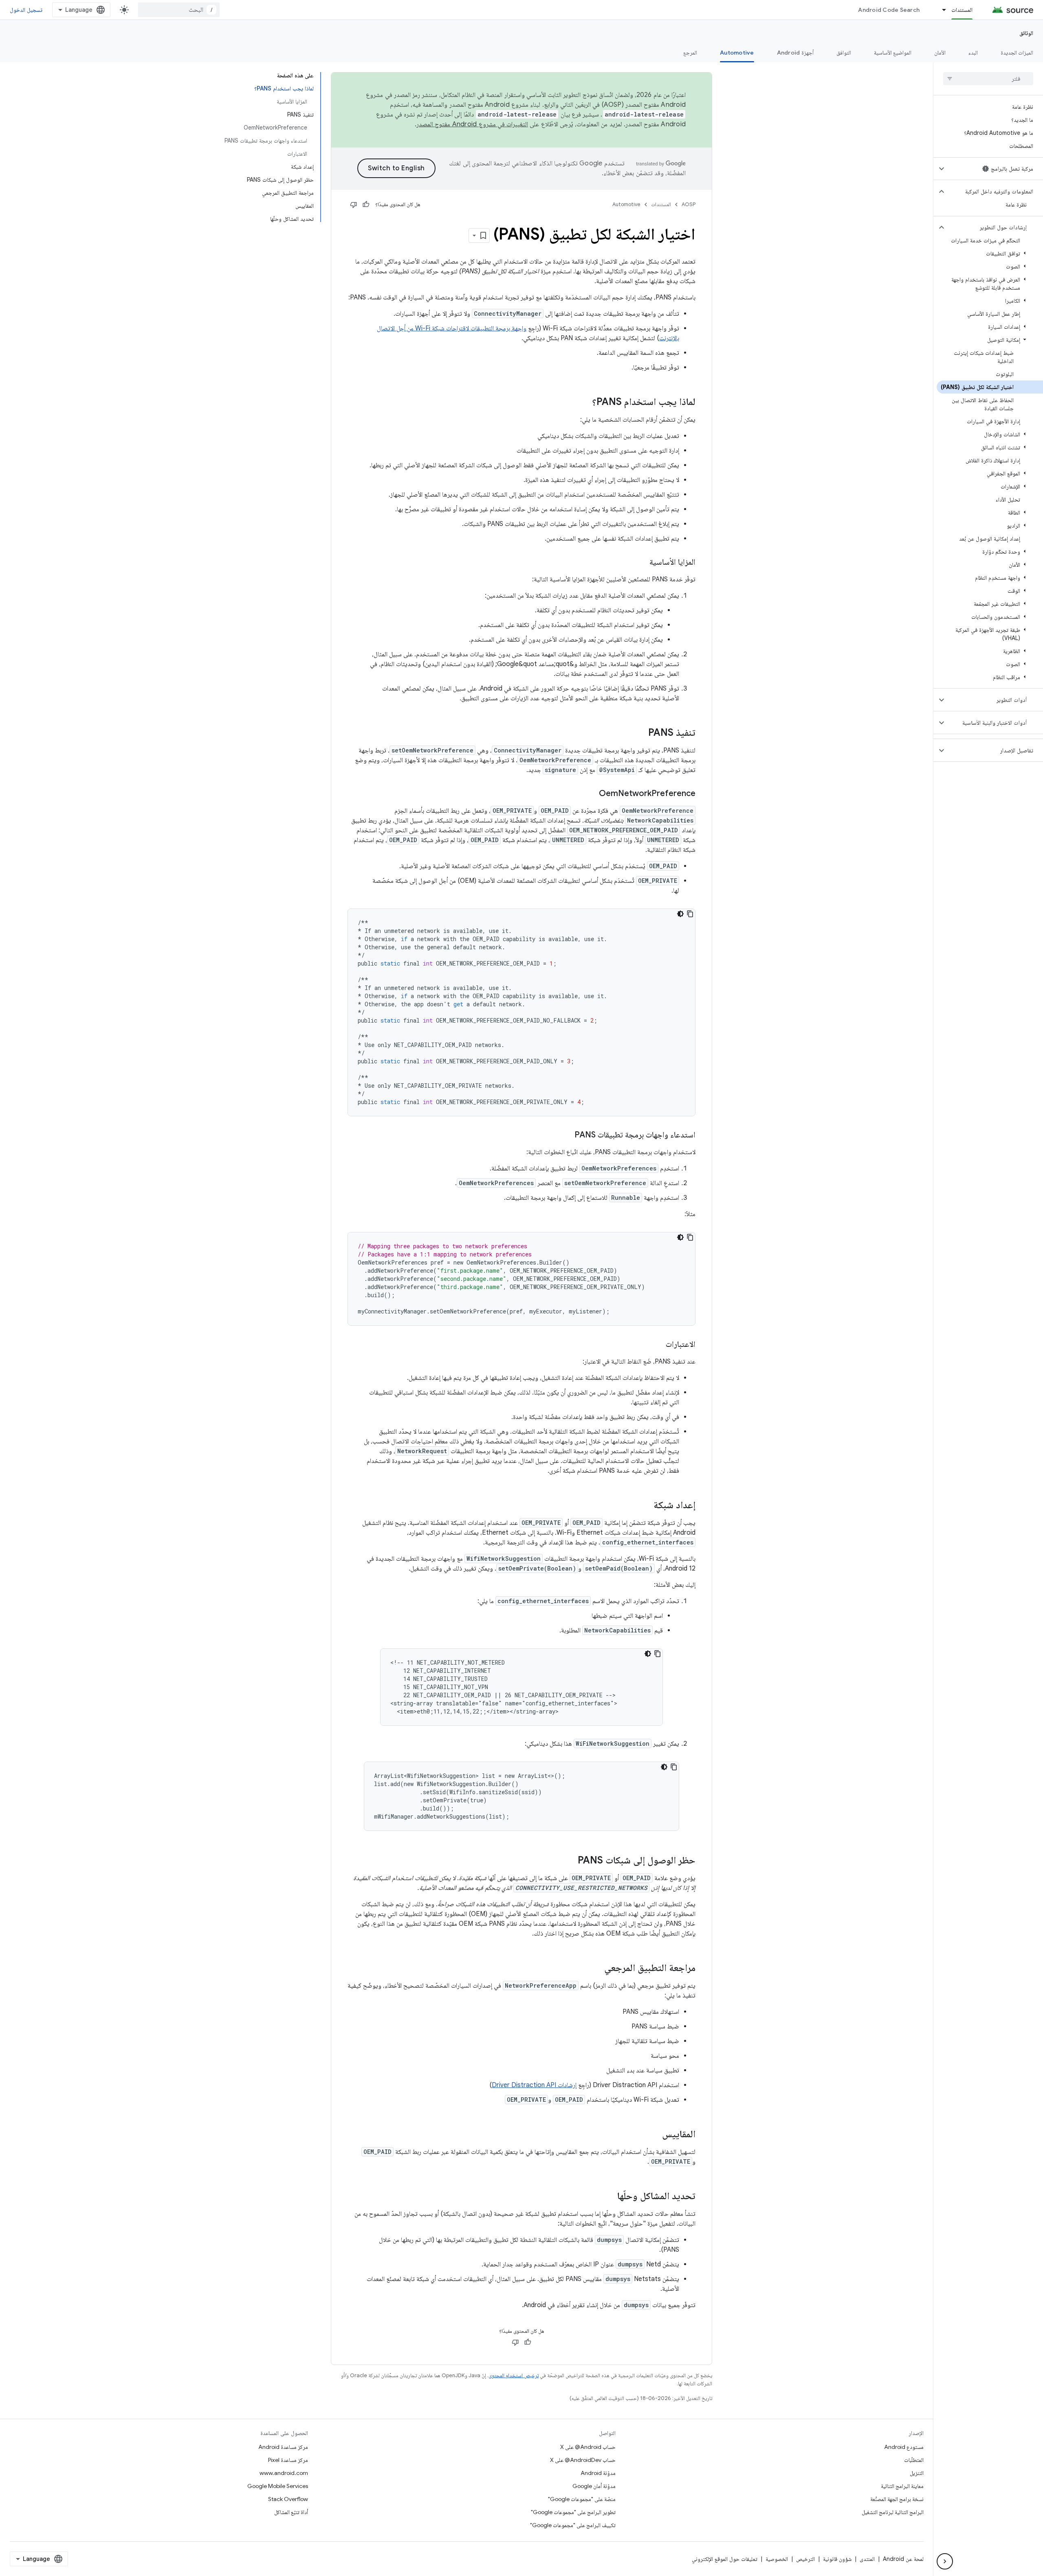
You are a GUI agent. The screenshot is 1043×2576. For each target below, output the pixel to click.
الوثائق (1026, 33)
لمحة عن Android (903, 2559)
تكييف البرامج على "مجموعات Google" (573, 2525)
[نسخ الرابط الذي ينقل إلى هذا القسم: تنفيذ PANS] (640, 733)
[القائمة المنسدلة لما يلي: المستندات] (940, 10)
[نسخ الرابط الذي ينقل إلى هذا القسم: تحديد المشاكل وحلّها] (609, 2197)
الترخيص (805, 2559)
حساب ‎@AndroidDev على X (583, 2460)
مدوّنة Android (598, 2473)
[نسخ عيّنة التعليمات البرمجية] (690, 914)
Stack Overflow (288, 2499)
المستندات (962, 10)
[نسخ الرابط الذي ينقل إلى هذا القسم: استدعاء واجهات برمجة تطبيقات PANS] (566, 1135)
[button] (995, 169)
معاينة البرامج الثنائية (902, 2486)
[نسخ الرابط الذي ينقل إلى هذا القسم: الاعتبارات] (658, 1345)
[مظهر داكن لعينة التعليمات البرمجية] (680, 914)
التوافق (844, 53)
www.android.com (284, 2473)
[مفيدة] (366, 205)
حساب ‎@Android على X (588, 2447)
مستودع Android (904, 2447)
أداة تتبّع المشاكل (291, 2512)
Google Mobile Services (278, 2486)
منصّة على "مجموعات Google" (582, 2499)
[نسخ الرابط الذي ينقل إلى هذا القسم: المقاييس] (654, 2135)
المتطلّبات (914, 2460)
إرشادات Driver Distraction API (534, 2085)
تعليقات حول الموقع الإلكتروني (725, 2559)
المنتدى (867, 2559)
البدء (973, 53)
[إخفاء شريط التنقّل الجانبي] (945, 2561)
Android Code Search (889, 10)
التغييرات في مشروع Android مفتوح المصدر (472, 124)
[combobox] (179, 10)
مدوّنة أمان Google (594, 2486)
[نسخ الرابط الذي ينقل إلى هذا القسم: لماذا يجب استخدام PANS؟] (584, 403)
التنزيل (917, 2473)
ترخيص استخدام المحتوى (514, 2375)
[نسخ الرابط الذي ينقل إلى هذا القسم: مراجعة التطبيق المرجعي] (596, 1969)
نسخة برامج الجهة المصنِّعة (897, 2499)
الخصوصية (777, 2559)
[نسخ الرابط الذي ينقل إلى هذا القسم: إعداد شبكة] (645, 1506)
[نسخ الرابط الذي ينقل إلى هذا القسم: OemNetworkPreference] (591, 794)
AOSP (689, 204)
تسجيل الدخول (26, 10)
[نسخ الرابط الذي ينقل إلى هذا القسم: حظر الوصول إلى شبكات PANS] (570, 1861)
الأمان (940, 53)
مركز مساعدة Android (283, 2447)
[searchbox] (988, 79)
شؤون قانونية (837, 2559)
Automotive (737, 53)
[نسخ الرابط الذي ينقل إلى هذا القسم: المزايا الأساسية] (641, 563)
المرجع (690, 53)
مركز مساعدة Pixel (288, 2460)
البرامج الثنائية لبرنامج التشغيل (893, 2512)
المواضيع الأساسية (893, 53)
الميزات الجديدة (1017, 53)
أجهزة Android (795, 53)
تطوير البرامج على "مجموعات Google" (573, 2512)
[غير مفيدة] (354, 205)
